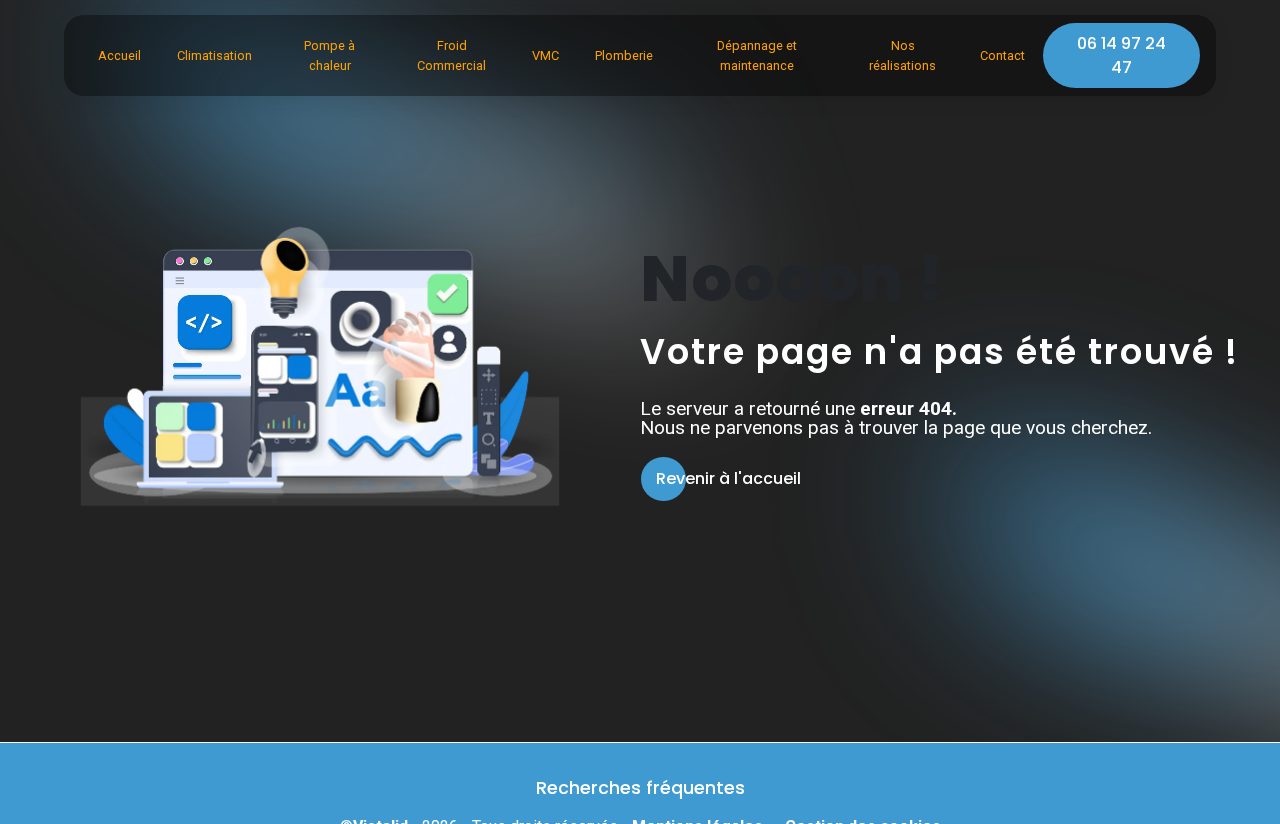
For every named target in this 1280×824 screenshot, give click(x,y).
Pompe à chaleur (329, 55)
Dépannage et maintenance (757, 55)
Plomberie (624, 55)
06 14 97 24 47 (1121, 55)
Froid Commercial (451, 55)
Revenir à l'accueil (728, 478)
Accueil (119, 55)
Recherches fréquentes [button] (640, 788)
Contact (1002, 55)
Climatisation (214, 55)
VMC (545, 55)
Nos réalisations (902, 55)
